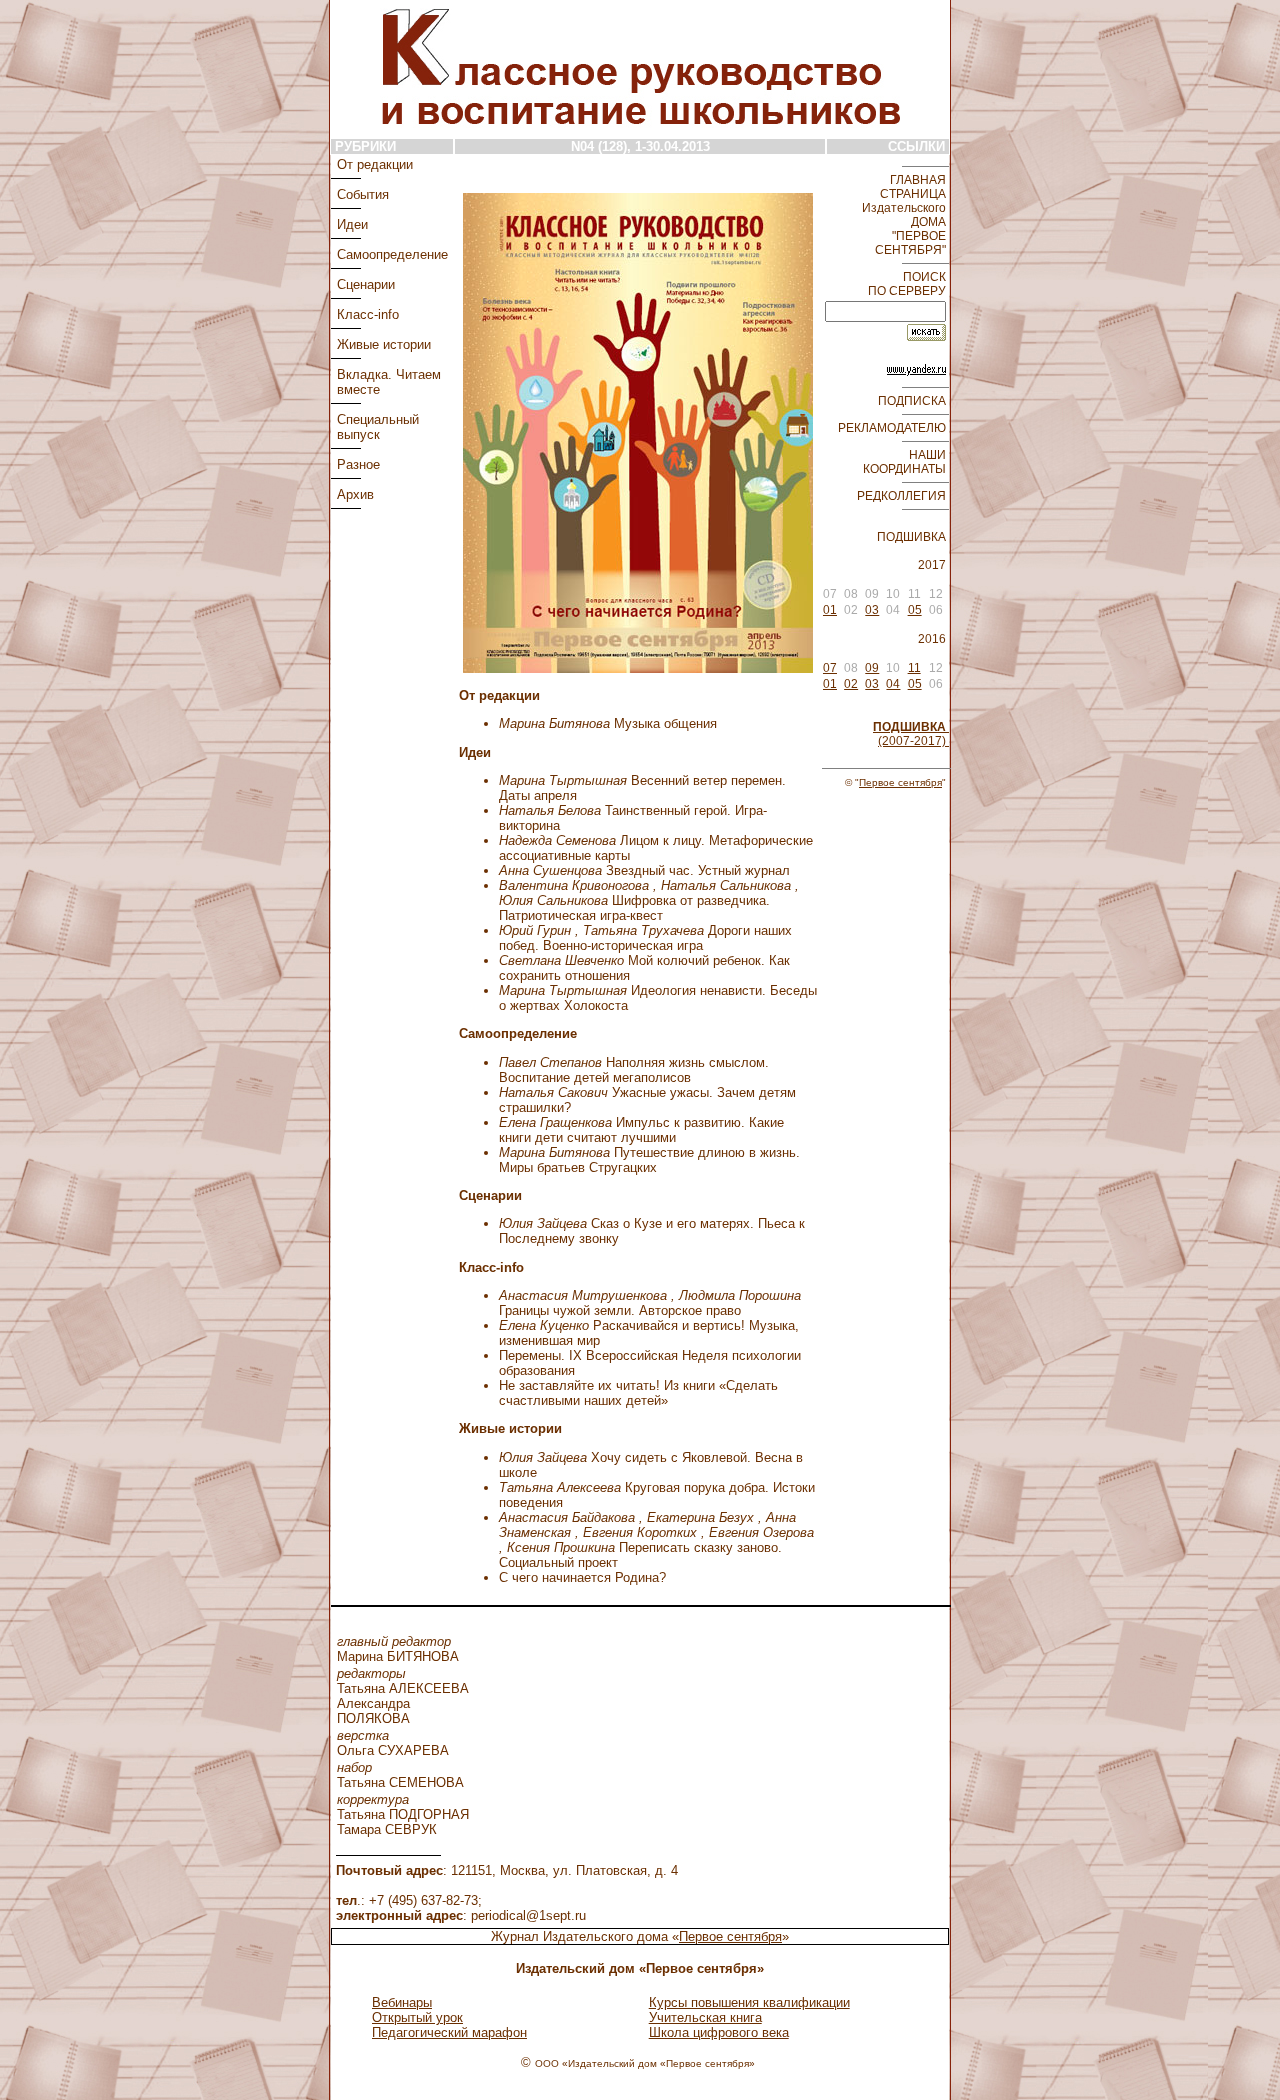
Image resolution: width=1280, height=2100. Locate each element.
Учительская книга (705, 2017)
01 (830, 610)
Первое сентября (900, 782)
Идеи (352, 224)
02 (851, 684)
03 (872, 610)
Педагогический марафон (449, 2032)
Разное (358, 464)
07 (830, 668)
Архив (355, 494)
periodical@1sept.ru (528, 1915)
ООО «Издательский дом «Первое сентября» (645, 2063)
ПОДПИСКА (913, 401)
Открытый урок (417, 2017)
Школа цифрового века (719, 2032)
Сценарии (366, 284)
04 (893, 684)
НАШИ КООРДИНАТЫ (906, 462)
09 (872, 668)
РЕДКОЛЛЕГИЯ (903, 496)
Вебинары (402, 2002)
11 (914, 668)
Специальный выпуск (378, 427)
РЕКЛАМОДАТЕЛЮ (893, 428)
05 (915, 610)
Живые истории (384, 344)
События (363, 194)
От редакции (375, 164)
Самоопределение (392, 254)
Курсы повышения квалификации (749, 2002)
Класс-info (368, 314)
